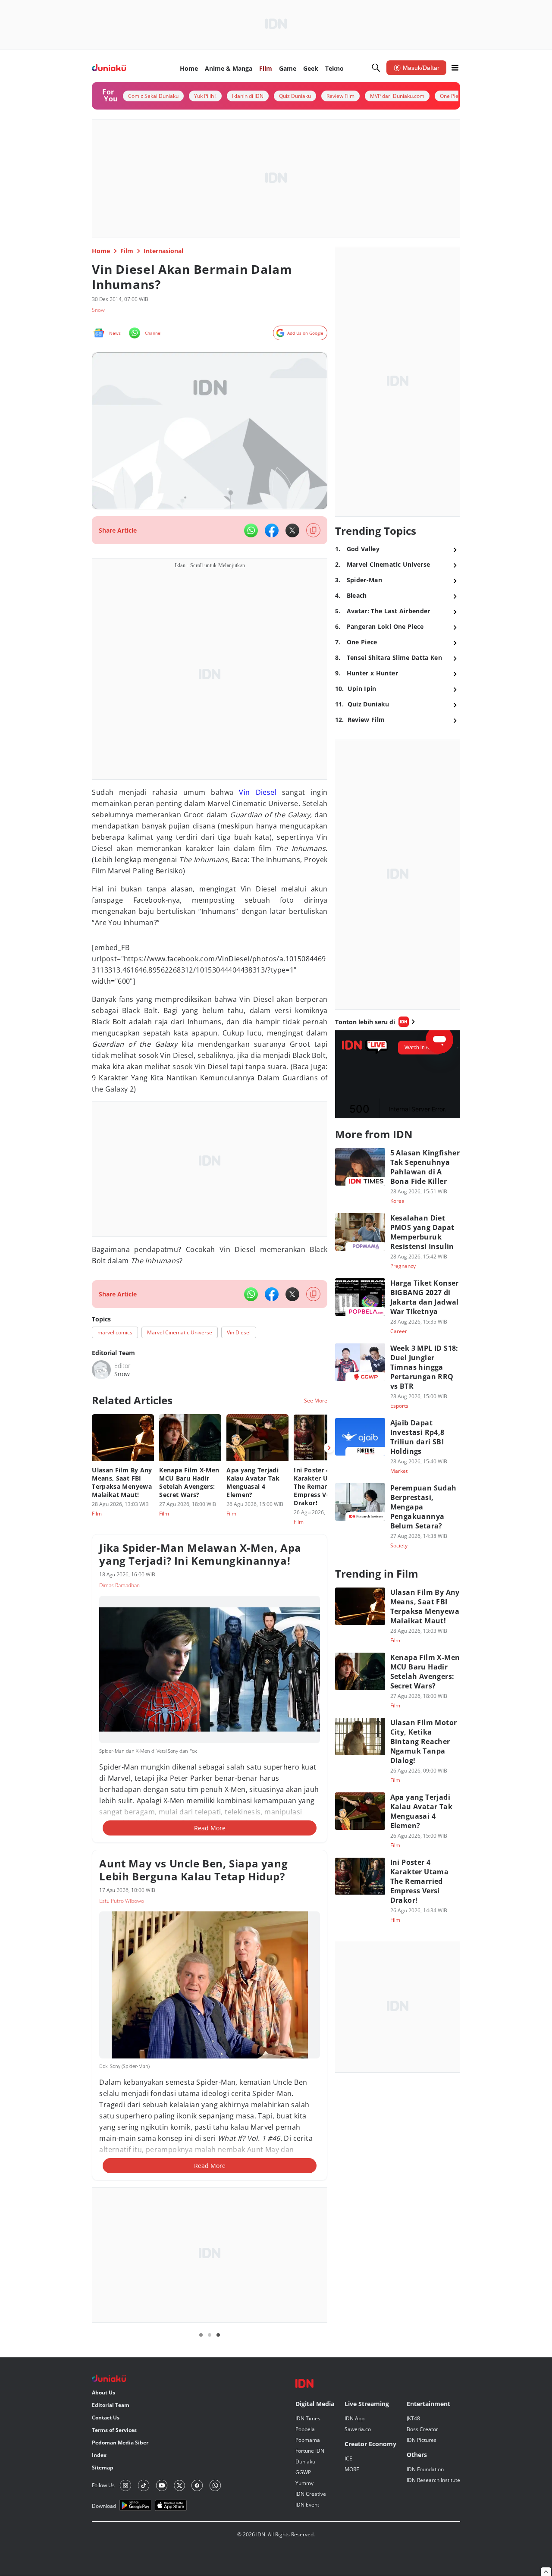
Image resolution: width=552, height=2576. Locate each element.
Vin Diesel (258, 792)
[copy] (313, 530)
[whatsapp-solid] (251, 530)
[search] (376, 68)
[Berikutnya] (329, 1448)
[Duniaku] (109, 68)
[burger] (455, 68)
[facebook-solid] (272, 530)
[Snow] (101, 1370)
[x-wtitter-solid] (292, 530)
